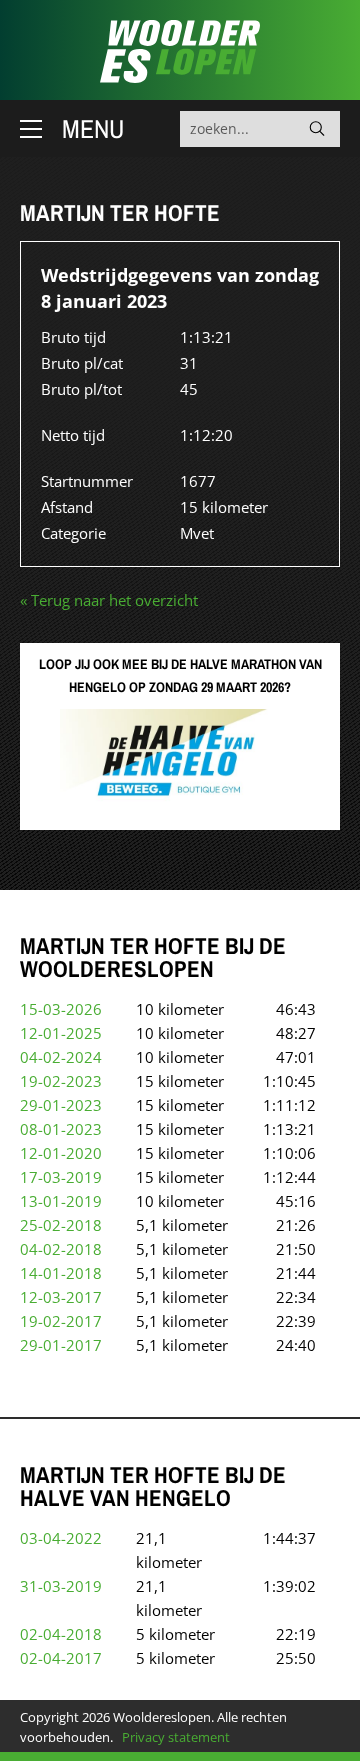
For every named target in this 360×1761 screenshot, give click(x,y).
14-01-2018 (61, 1273)
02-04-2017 (61, 1658)
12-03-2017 (61, 1297)
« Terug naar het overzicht (109, 600)
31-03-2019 (61, 1586)
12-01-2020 (61, 1153)
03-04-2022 (61, 1538)
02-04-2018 (61, 1634)
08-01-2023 (61, 1129)
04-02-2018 (61, 1249)
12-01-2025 (61, 1033)
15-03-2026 (61, 1009)
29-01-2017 (61, 1345)
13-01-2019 (61, 1201)
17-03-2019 (61, 1177)
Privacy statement (176, 1737)
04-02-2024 (61, 1057)
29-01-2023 (61, 1105)
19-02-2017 (61, 1321)
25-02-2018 (61, 1225)
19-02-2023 (61, 1081)
